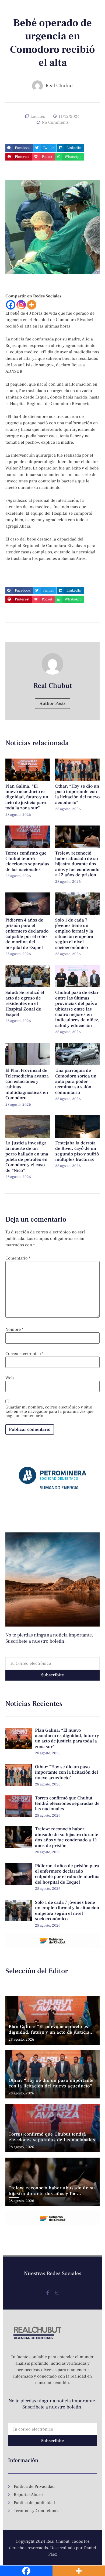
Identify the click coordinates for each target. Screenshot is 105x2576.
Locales (38, 116)
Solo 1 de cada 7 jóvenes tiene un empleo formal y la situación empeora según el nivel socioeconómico (74, 934)
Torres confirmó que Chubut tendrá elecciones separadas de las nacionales (27, 861)
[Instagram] (21, 305)
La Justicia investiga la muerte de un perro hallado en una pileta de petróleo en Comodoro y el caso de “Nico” (27, 1157)
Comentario (18, 1258)
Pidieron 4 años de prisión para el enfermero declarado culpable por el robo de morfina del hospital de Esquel (27, 934)
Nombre (14, 1329)
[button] (19, 148)
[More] (32, 305)
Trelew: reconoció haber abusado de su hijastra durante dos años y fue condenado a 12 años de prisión (77, 864)
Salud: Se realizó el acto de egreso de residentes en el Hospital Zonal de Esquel (25, 1004)
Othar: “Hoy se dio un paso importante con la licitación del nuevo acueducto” (77, 794)
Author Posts (53, 703)
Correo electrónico (24, 1354)
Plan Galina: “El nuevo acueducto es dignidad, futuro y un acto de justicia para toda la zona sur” (27, 797)
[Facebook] (11, 305)
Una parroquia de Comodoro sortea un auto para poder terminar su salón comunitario (76, 1081)
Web (10, 1378)
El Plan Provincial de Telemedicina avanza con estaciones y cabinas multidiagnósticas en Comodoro (27, 1084)
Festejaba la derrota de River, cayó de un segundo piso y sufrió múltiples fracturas (77, 1151)
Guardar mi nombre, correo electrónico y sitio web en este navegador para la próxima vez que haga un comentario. (49, 1411)
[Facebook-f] (48, 2293)
